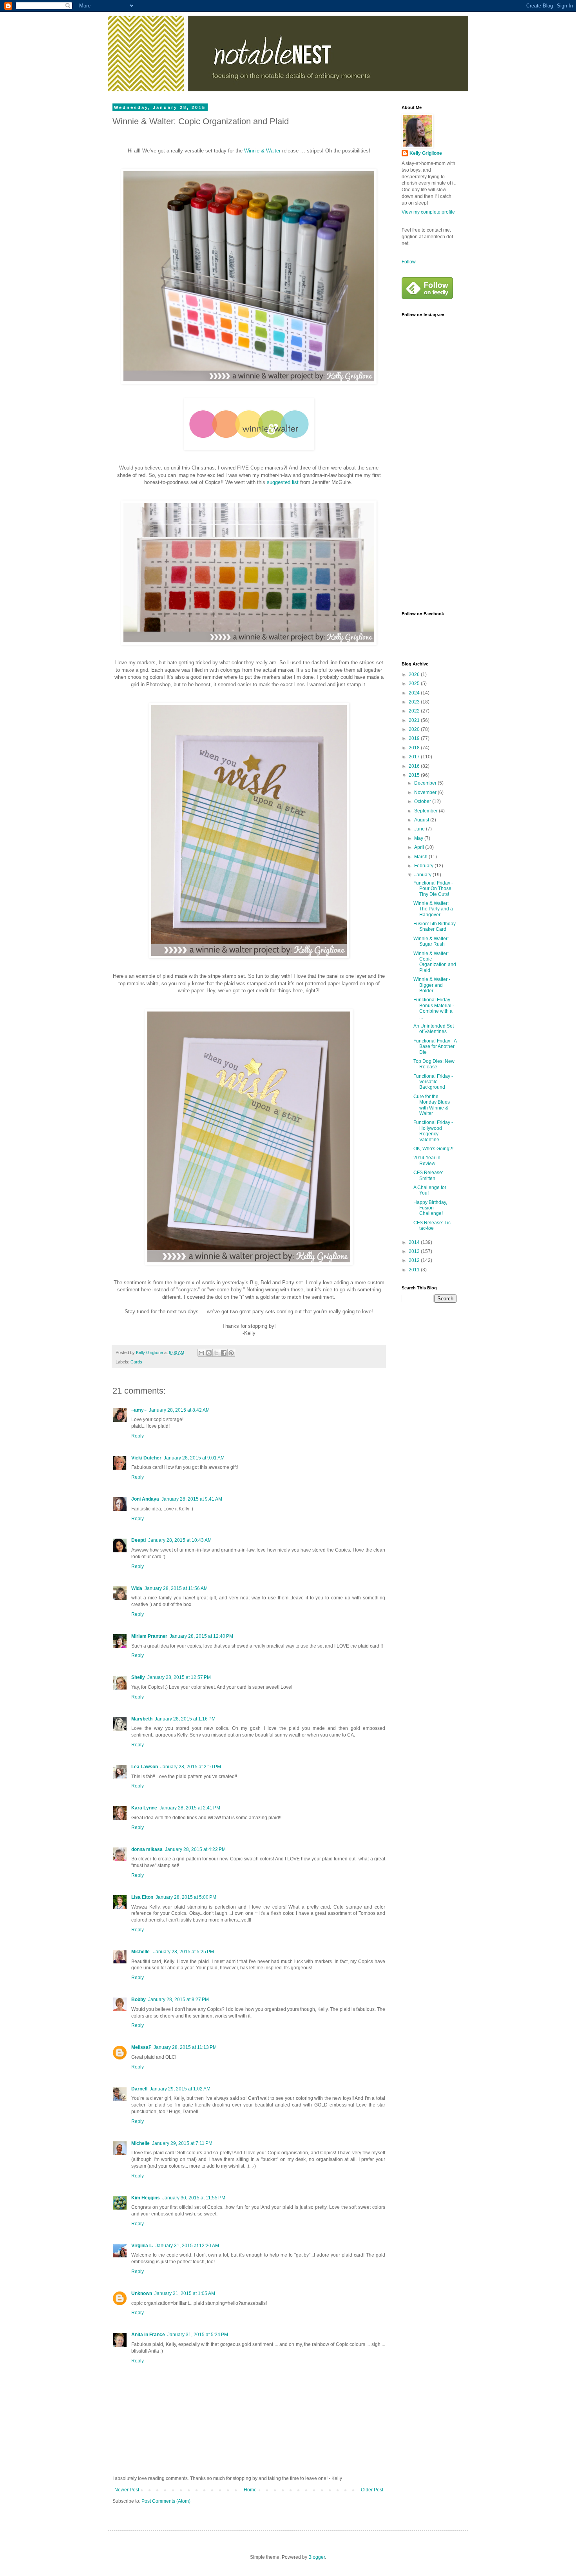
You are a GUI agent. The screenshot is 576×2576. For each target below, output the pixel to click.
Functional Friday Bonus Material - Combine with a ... (434, 1008)
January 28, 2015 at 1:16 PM (185, 1719)
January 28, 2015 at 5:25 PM (184, 1952)
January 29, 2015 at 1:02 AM (180, 2089)
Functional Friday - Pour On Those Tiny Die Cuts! (433, 889)
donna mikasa (147, 1849)
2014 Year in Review (427, 1160)
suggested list (283, 482)
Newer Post (127, 2490)
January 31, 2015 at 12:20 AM (187, 2246)
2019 (415, 738)
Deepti (139, 1540)
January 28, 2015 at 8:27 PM (178, 2000)
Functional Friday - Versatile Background (433, 1082)
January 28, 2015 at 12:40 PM (201, 1636)
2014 (415, 1242)
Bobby (139, 2000)
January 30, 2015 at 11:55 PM (194, 2198)
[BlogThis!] (209, 1353)
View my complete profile (428, 212)
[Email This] (201, 1353)
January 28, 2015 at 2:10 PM (191, 1767)
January (423, 875)
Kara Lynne (144, 1808)
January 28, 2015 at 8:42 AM (179, 1410)
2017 (415, 757)
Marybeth (142, 1719)
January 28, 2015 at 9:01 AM (194, 1458)
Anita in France (148, 2335)
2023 (415, 702)
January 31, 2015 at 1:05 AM (185, 2293)
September (427, 811)
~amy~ (139, 1410)
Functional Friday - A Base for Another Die (435, 1047)
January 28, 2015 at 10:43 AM (180, 1540)
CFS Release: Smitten (428, 1175)
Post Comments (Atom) (166, 2501)
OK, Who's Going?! (433, 1149)
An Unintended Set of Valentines (434, 1029)
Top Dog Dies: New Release (434, 1064)
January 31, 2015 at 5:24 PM (198, 2335)
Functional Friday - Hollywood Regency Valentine (433, 1131)
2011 (415, 1270)
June (420, 829)
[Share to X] (216, 1353)
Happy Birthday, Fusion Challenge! (430, 1208)
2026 (415, 674)
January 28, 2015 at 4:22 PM (195, 1849)
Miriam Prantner (149, 1636)
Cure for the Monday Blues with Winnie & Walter (432, 1105)
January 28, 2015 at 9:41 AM (192, 1499)
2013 (415, 1251)
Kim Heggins (146, 2198)
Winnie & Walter (262, 151)
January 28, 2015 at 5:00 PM (186, 1897)
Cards (136, 1362)
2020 (415, 729)
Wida (137, 1588)
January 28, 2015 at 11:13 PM (185, 2047)
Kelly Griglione (426, 153)
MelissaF (141, 2047)
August (422, 820)
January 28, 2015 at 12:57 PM (179, 1677)
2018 (415, 748)
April (420, 847)
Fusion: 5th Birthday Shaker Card (435, 926)
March (421, 857)
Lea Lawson (145, 1767)
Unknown (142, 2293)
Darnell (139, 2089)
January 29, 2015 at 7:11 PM (182, 2143)
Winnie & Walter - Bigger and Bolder (432, 985)
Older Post (372, 2490)
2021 (415, 720)
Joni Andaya (145, 1499)
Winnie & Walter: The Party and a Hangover (433, 909)
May (419, 838)
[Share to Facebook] (224, 1353)
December (426, 783)
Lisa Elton (142, 1897)
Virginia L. (142, 2246)
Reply (138, 1436)
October (423, 801)
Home (250, 2490)
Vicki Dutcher (146, 1458)
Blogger (317, 2557)
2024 (415, 693)
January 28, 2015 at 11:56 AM (176, 1588)
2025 (415, 683)
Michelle (141, 1952)
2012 (415, 1260)
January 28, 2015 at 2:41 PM (190, 1808)
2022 (415, 711)
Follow (409, 262)
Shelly (138, 1677)
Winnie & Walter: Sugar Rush (431, 941)
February (424, 866)
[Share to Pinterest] (231, 1353)
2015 (415, 775)
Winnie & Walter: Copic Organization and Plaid (435, 962)
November (426, 792)
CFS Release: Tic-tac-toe (433, 1225)
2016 (415, 766)
